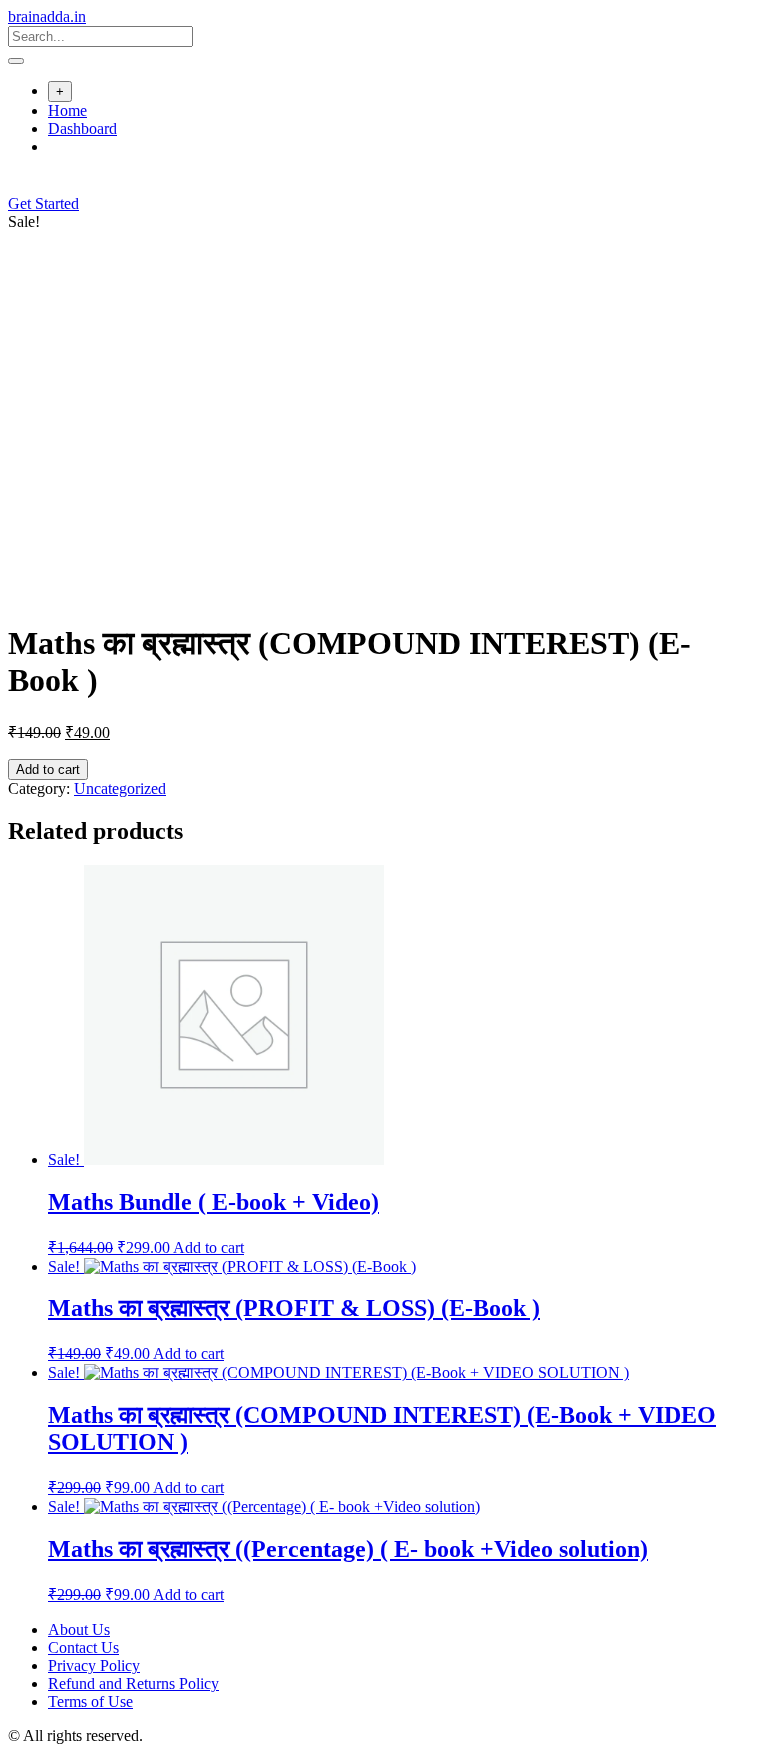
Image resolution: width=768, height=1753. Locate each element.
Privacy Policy (94, 1665)
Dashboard (82, 128)
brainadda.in (47, 16)
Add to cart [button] (208, 1247)
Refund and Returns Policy (133, 1683)
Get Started (43, 203)
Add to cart (48, 769)
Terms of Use (90, 1701)
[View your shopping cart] (18, 185)
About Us (79, 1629)
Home (67, 110)
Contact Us (83, 1647)
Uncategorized (120, 788)
